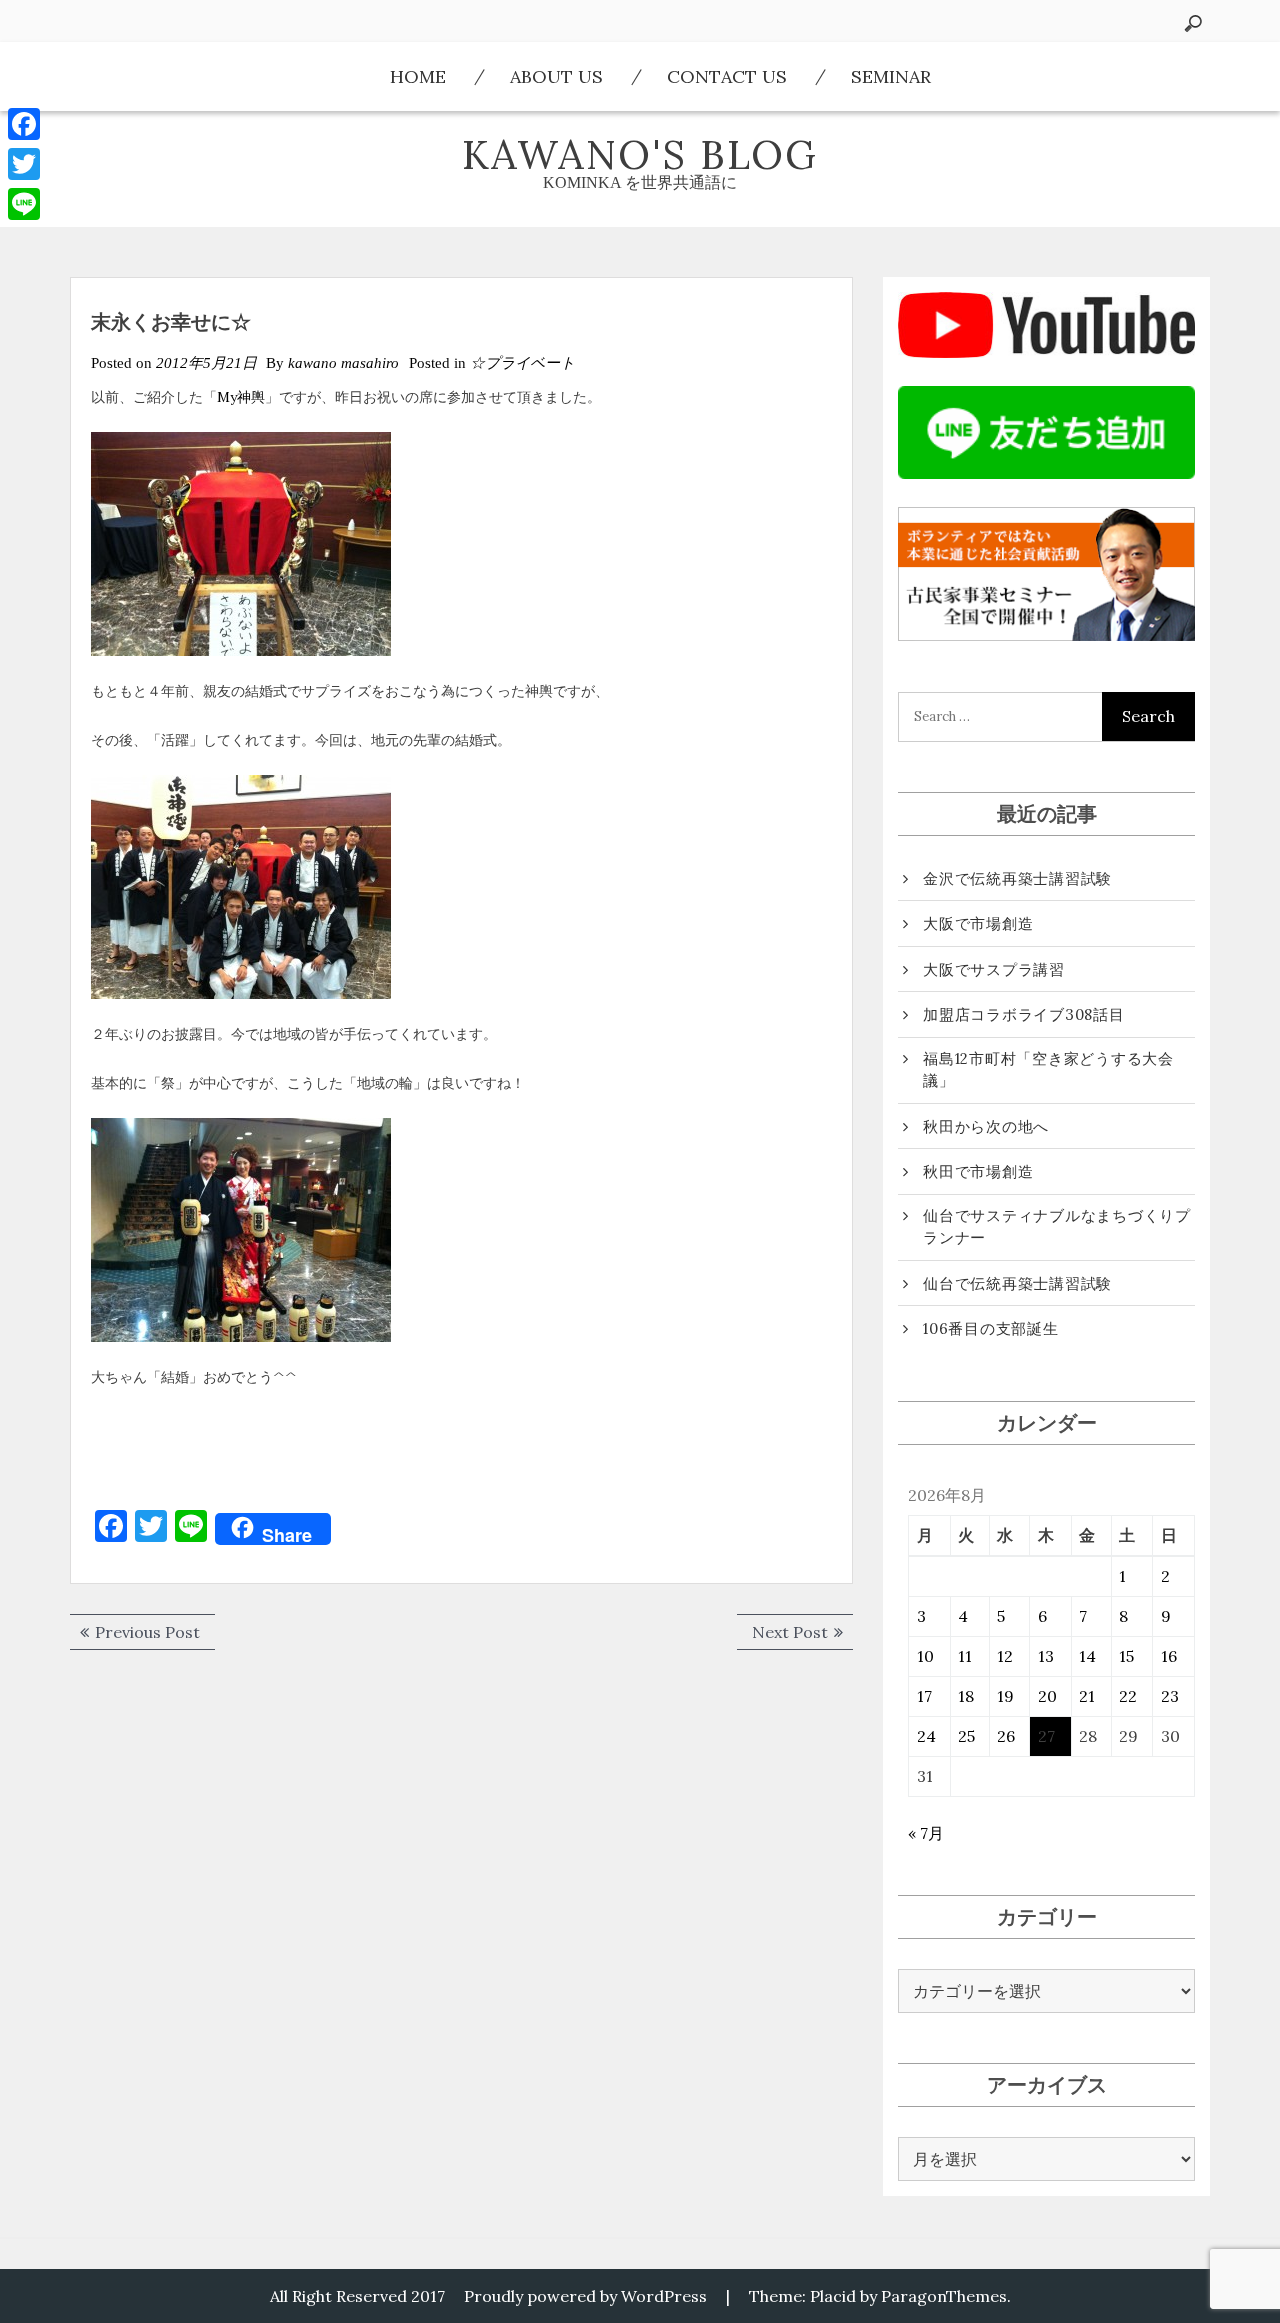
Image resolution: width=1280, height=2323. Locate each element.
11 (965, 1656)
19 (1005, 1696)
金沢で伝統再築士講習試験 (1017, 878)
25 (966, 1736)
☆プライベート (522, 363)
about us (556, 76)
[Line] (24, 204)
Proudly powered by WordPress (585, 2296)
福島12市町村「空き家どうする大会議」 (1048, 1070)
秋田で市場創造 (978, 1171)
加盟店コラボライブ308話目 (1024, 1014)
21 (1087, 1696)
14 (1087, 1656)
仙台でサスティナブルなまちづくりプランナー (1057, 1227)
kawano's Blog (640, 154)
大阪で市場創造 (978, 923)
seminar (891, 76)
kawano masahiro (343, 363)
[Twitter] (24, 164)
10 (925, 1656)
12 (1005, 1656)
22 (1128, 1696)
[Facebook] (24, 124)
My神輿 (241, 397)
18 (966, 1696)
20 (1047, 1696)
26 (1006, 1736)
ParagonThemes (944, 2296)
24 (926, 1736)
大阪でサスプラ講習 (994, 969)
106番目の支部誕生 (991, 1328)
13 (1046, 1656)
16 (1169, 1656)
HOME (418, 76)
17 (924, 1696)
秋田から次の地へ (986, 1126)
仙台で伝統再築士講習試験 (1017, 1283)
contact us (727, 76)
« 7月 (926, 1833)
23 (1170, 1696)
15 (1126, 1656)
